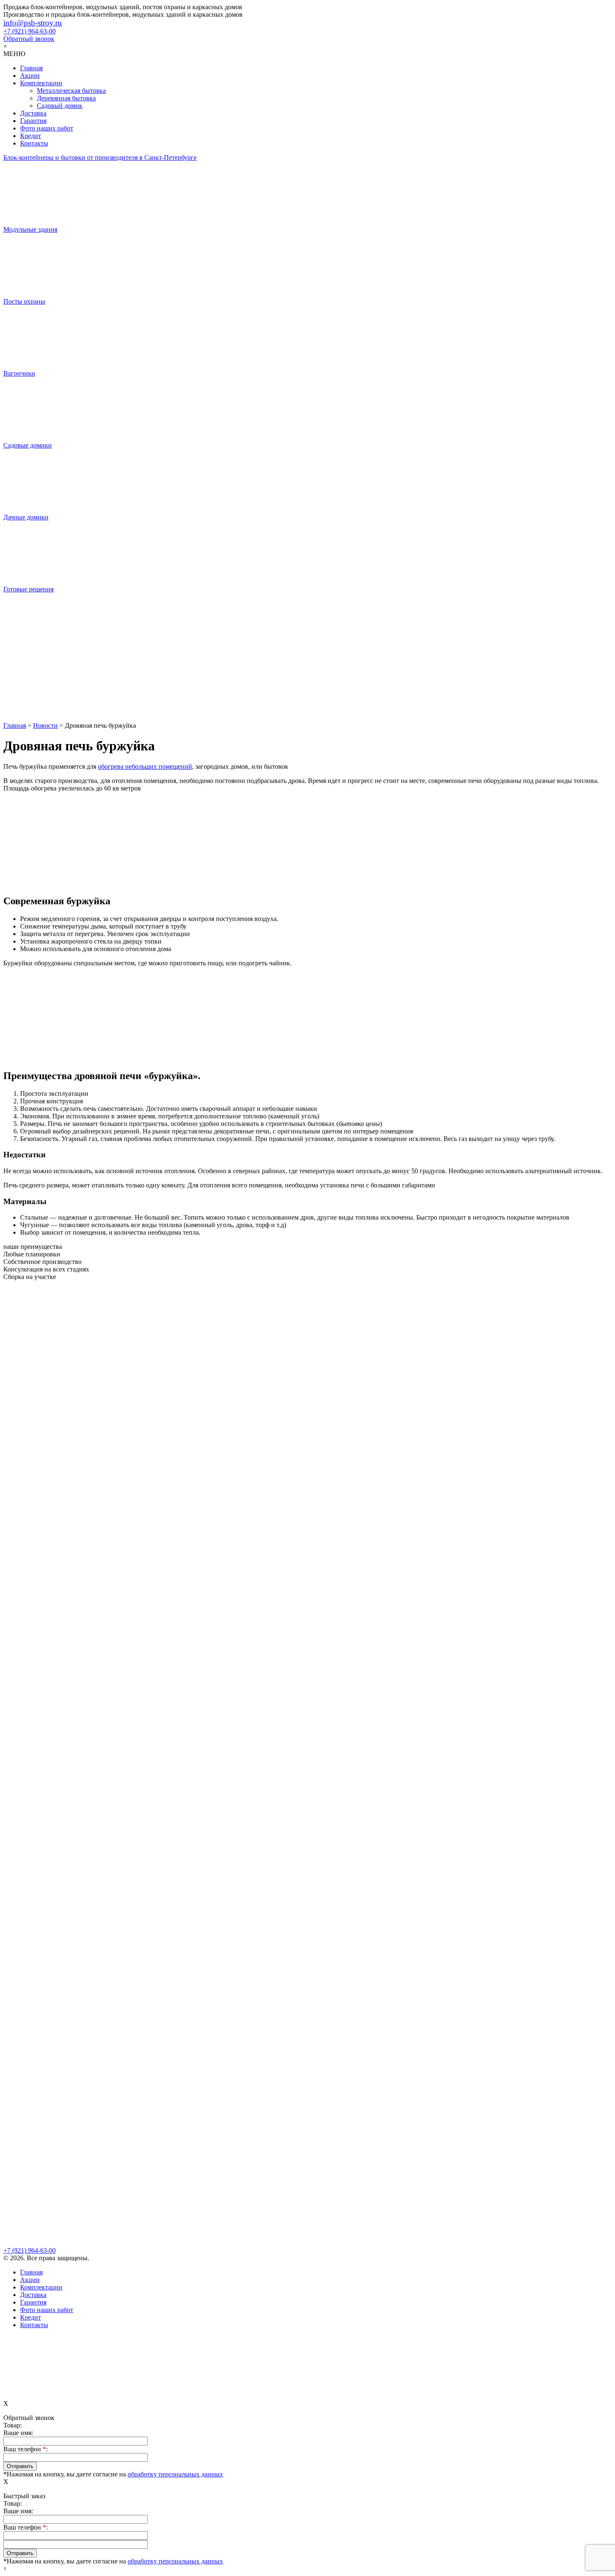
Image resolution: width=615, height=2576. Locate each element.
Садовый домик (60, 106)
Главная (31, 68)
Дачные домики (26, 517)
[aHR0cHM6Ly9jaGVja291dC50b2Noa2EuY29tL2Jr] (307, 690)
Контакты (34, 143)
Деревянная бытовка (66, 98)
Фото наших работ (47, 128)
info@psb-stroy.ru (33, 23)
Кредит (31, 136)
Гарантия (33, 121)
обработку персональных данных (175, 2474)
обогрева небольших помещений (145, 766)
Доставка (33, 113)
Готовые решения (28, 589)
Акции (30, 75)
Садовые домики (28, 445)
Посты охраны (24, 301)
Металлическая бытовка (71, 91)
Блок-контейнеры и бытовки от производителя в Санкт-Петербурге (100, 157)
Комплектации (41, 83)
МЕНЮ (14, 54)
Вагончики (19, 373)
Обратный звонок (29, 39)
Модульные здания (30, 229)
